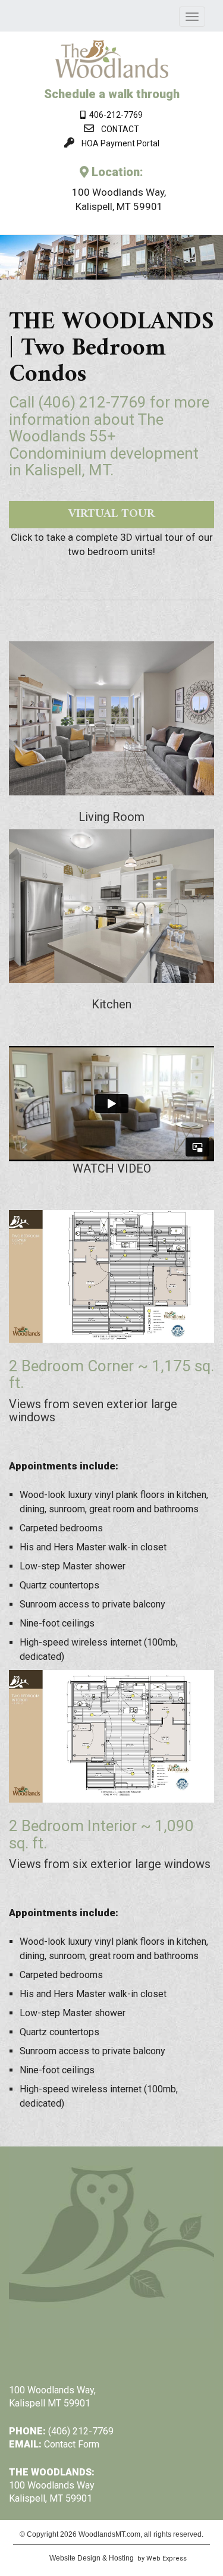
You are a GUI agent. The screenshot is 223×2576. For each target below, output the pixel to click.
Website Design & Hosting (92, 2558)
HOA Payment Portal (120, 143)
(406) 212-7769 (92, 402)
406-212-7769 (114, 115)
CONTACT (120, 129)
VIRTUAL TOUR (111, 514)
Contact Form (72, 2444)
